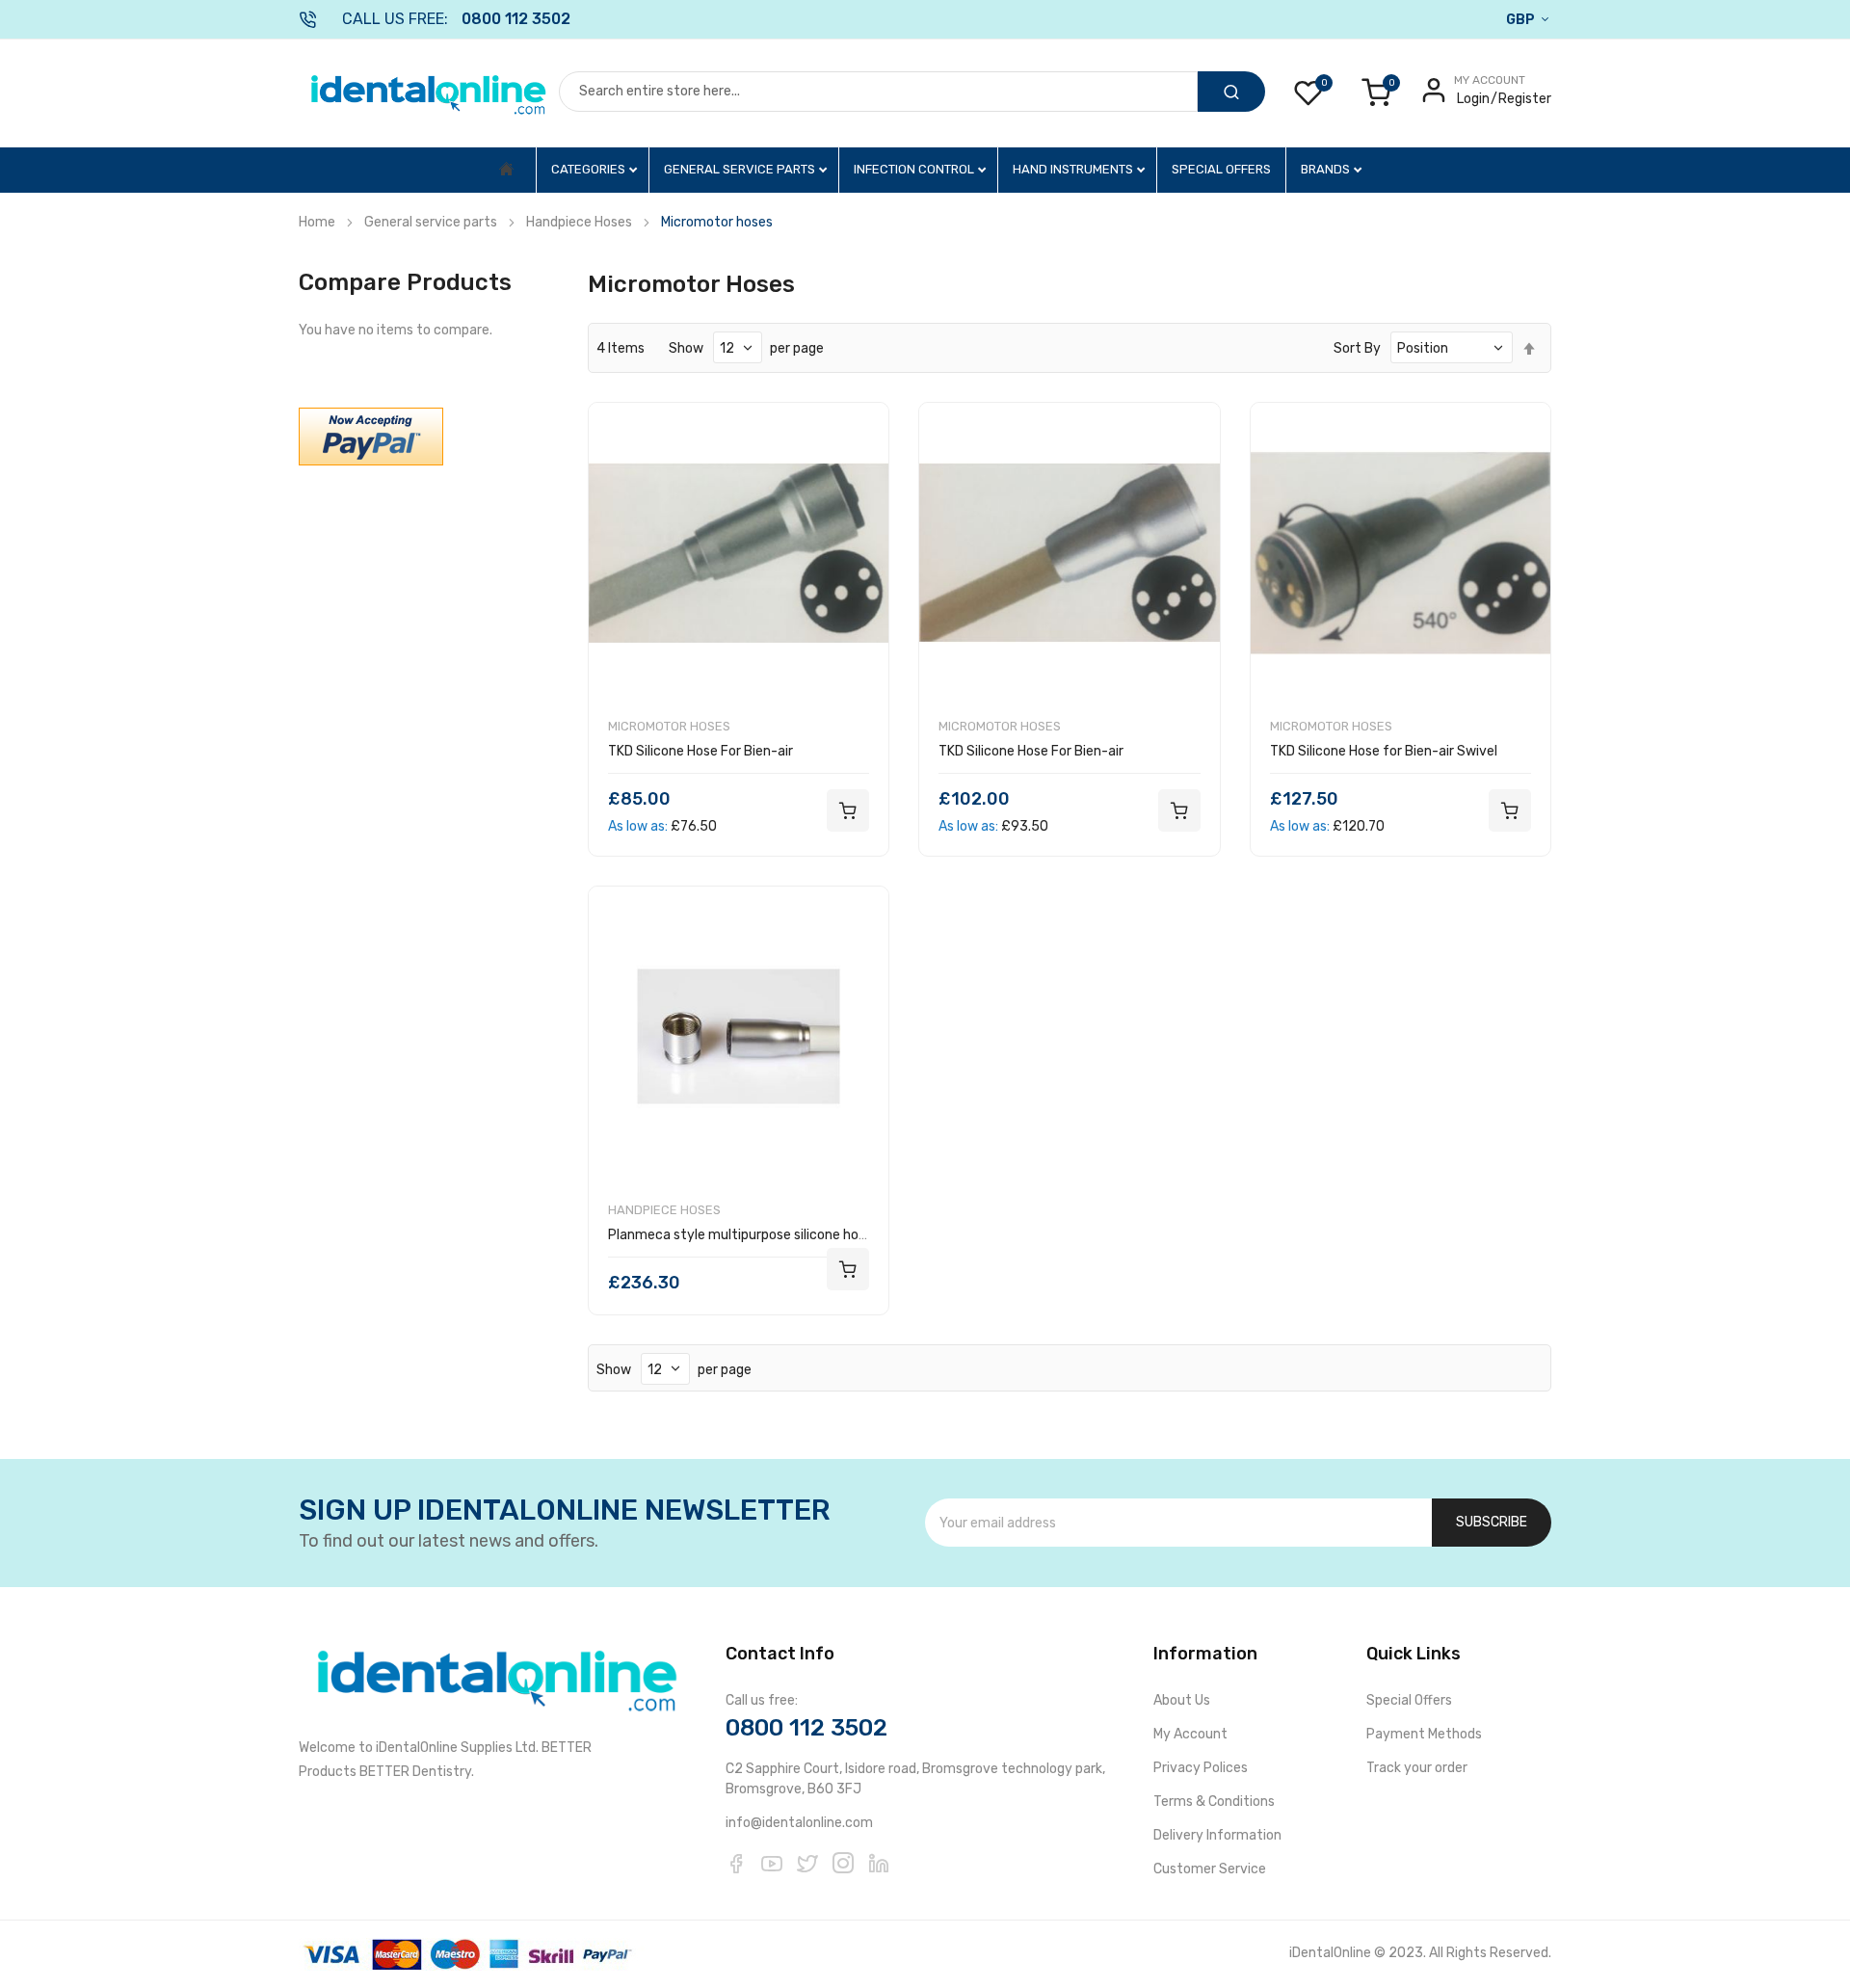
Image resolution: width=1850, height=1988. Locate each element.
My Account (1190, 1734)
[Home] (506, 170)
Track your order (1417, 1768)
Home (317, 222)
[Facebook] (736, 1863)
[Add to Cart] (848, 810)
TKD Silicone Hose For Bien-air (700, 751)
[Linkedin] (879, 1863)
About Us (1182, 1700)
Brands (1327, 169)
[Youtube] (772, 1863)
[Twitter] (807, 1863)
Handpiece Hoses (579, 222)
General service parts (741, 169)
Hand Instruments (1074, 169)
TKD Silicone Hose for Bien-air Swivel (1384, 751)
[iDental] (429, 93)
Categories (590, 169)
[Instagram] (843, 1863)
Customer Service (1210, 1869)
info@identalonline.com (799, 1823)
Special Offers (1221, 169)
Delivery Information (1217, 1835)
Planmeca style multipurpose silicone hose (740, 1235)
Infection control (915, 169)
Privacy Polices (1201, 1768)
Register (1525, 99)
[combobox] (878, 92)
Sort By (1357, 348)
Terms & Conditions (1214, 1802)
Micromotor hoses (669, 726)
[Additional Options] (371, 436)
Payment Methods (1424, 1734)
